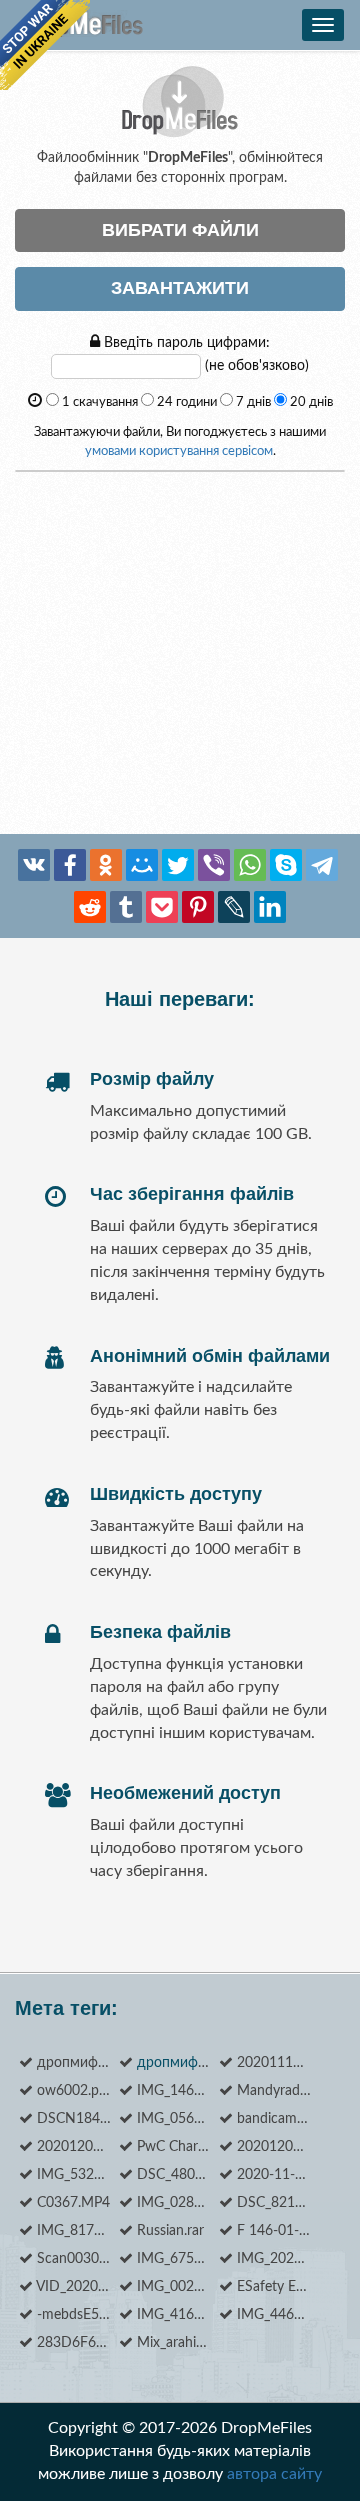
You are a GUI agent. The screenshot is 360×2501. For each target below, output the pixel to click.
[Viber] (214, 865)
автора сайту (274, 2474)
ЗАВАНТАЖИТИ (180, 288)
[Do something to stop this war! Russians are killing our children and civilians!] (45, 45)
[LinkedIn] (270, 907)
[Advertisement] (180, 654)
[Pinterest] (198, 907)
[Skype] (286, 865)
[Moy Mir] (142, 865)
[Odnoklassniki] (106, 865)
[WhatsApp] (250, 865)
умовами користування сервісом (179, 451)
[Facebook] (70, 865)
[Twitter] (178, 865)
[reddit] (90, 907)
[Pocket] (162, 907)
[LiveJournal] (234, 907)
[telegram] (322, 865)
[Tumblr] (126, 907)
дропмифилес (182, 2063)
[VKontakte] (34, 865)
